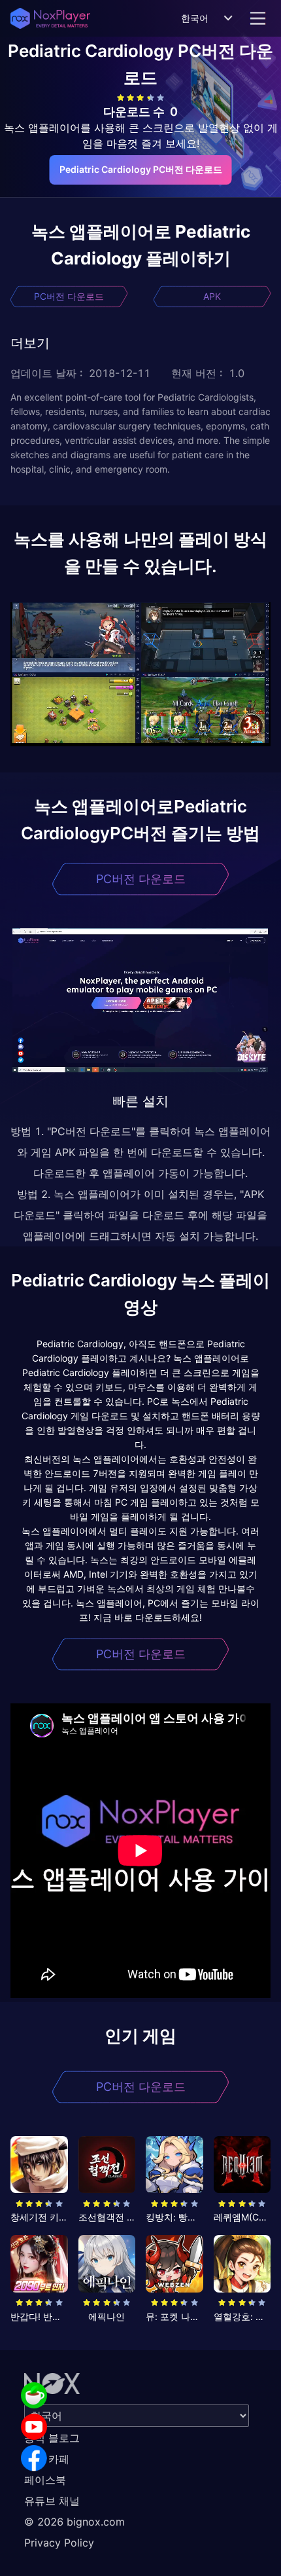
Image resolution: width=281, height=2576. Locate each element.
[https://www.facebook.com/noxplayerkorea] (34, 2458)
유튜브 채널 (52, 2501)
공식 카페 (47, 2459)
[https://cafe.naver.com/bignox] (34, 2395)
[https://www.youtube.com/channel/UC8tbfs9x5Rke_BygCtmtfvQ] (34, 2427)
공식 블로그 (52, 2438)
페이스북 (45, 2480)
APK (212, 296)
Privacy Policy (59, 2543)
